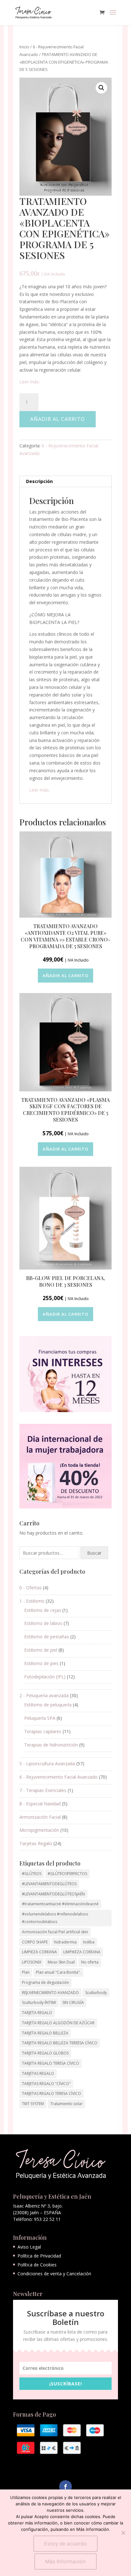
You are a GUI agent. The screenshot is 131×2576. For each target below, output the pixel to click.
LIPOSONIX (32, 1962)
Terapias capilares (43, 1731)
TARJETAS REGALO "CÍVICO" (46, 2084)
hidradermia (65, 1942)
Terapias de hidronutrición (51, 1745)
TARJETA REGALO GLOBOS (45, 2053)
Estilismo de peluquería (48, 1705)
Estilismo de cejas (43, 1610)
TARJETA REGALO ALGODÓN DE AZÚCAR (58, 2023)
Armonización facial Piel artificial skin (55, 1932)
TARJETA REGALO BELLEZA (45, 2033)
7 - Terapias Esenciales (43, 1790)
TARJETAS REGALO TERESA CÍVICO (52, 2093)
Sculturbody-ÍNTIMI (39, 2002)
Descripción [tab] (39, 481)
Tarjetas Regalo (36, 1843)
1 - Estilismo (32, 1601)
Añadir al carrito (58, 419)
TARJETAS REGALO (38, 2073)
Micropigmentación (39, 1830)
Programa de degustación (45, 1982)
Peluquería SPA (40, 1718)
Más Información (65, 2561)
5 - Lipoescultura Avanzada (47, 1764)
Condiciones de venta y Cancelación (54, 2274)
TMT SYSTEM (33, 2104)
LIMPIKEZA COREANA (82, 1952)
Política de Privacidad (39, 2256)
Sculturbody (96, 1993)
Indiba (89, 1942)
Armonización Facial (40, 1817)
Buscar (94, 1553)
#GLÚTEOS (32, 1874)
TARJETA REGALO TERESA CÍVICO (51, 2063)
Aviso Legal (29, 2247)
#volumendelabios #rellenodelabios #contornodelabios (55, 1918)
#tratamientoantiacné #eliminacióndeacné (60, 1904)
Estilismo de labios (43, 1623)
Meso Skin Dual (61, 1962)
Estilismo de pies (41, 1663)
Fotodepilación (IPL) (45, 1677)
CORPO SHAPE (35, 1942)
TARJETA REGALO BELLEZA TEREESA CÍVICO (60, 2043)
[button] (101, 88)
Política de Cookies (37, 2265)
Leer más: (30, 382)
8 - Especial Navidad (40, 1804)
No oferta (90, 1962)
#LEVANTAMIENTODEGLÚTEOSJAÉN (53, 1894)
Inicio (24, 47)
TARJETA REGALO (37, 2013)
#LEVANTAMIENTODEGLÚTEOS (49, 1884)
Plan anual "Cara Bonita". (58, 1972)
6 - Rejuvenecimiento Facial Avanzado (59, 1777)
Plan (26, 1972)
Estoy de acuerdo (65, 2544)
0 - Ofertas (31, 1588)
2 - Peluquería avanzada (44, 1695)
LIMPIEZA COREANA (39, 1952)
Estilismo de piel (41, 1650)
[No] (123, 2533)
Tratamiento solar (66, 2104)
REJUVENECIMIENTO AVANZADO (50, 1993)
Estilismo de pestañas (47, 1637)
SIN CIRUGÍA (73, 2002)
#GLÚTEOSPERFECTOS (67, 1874)
